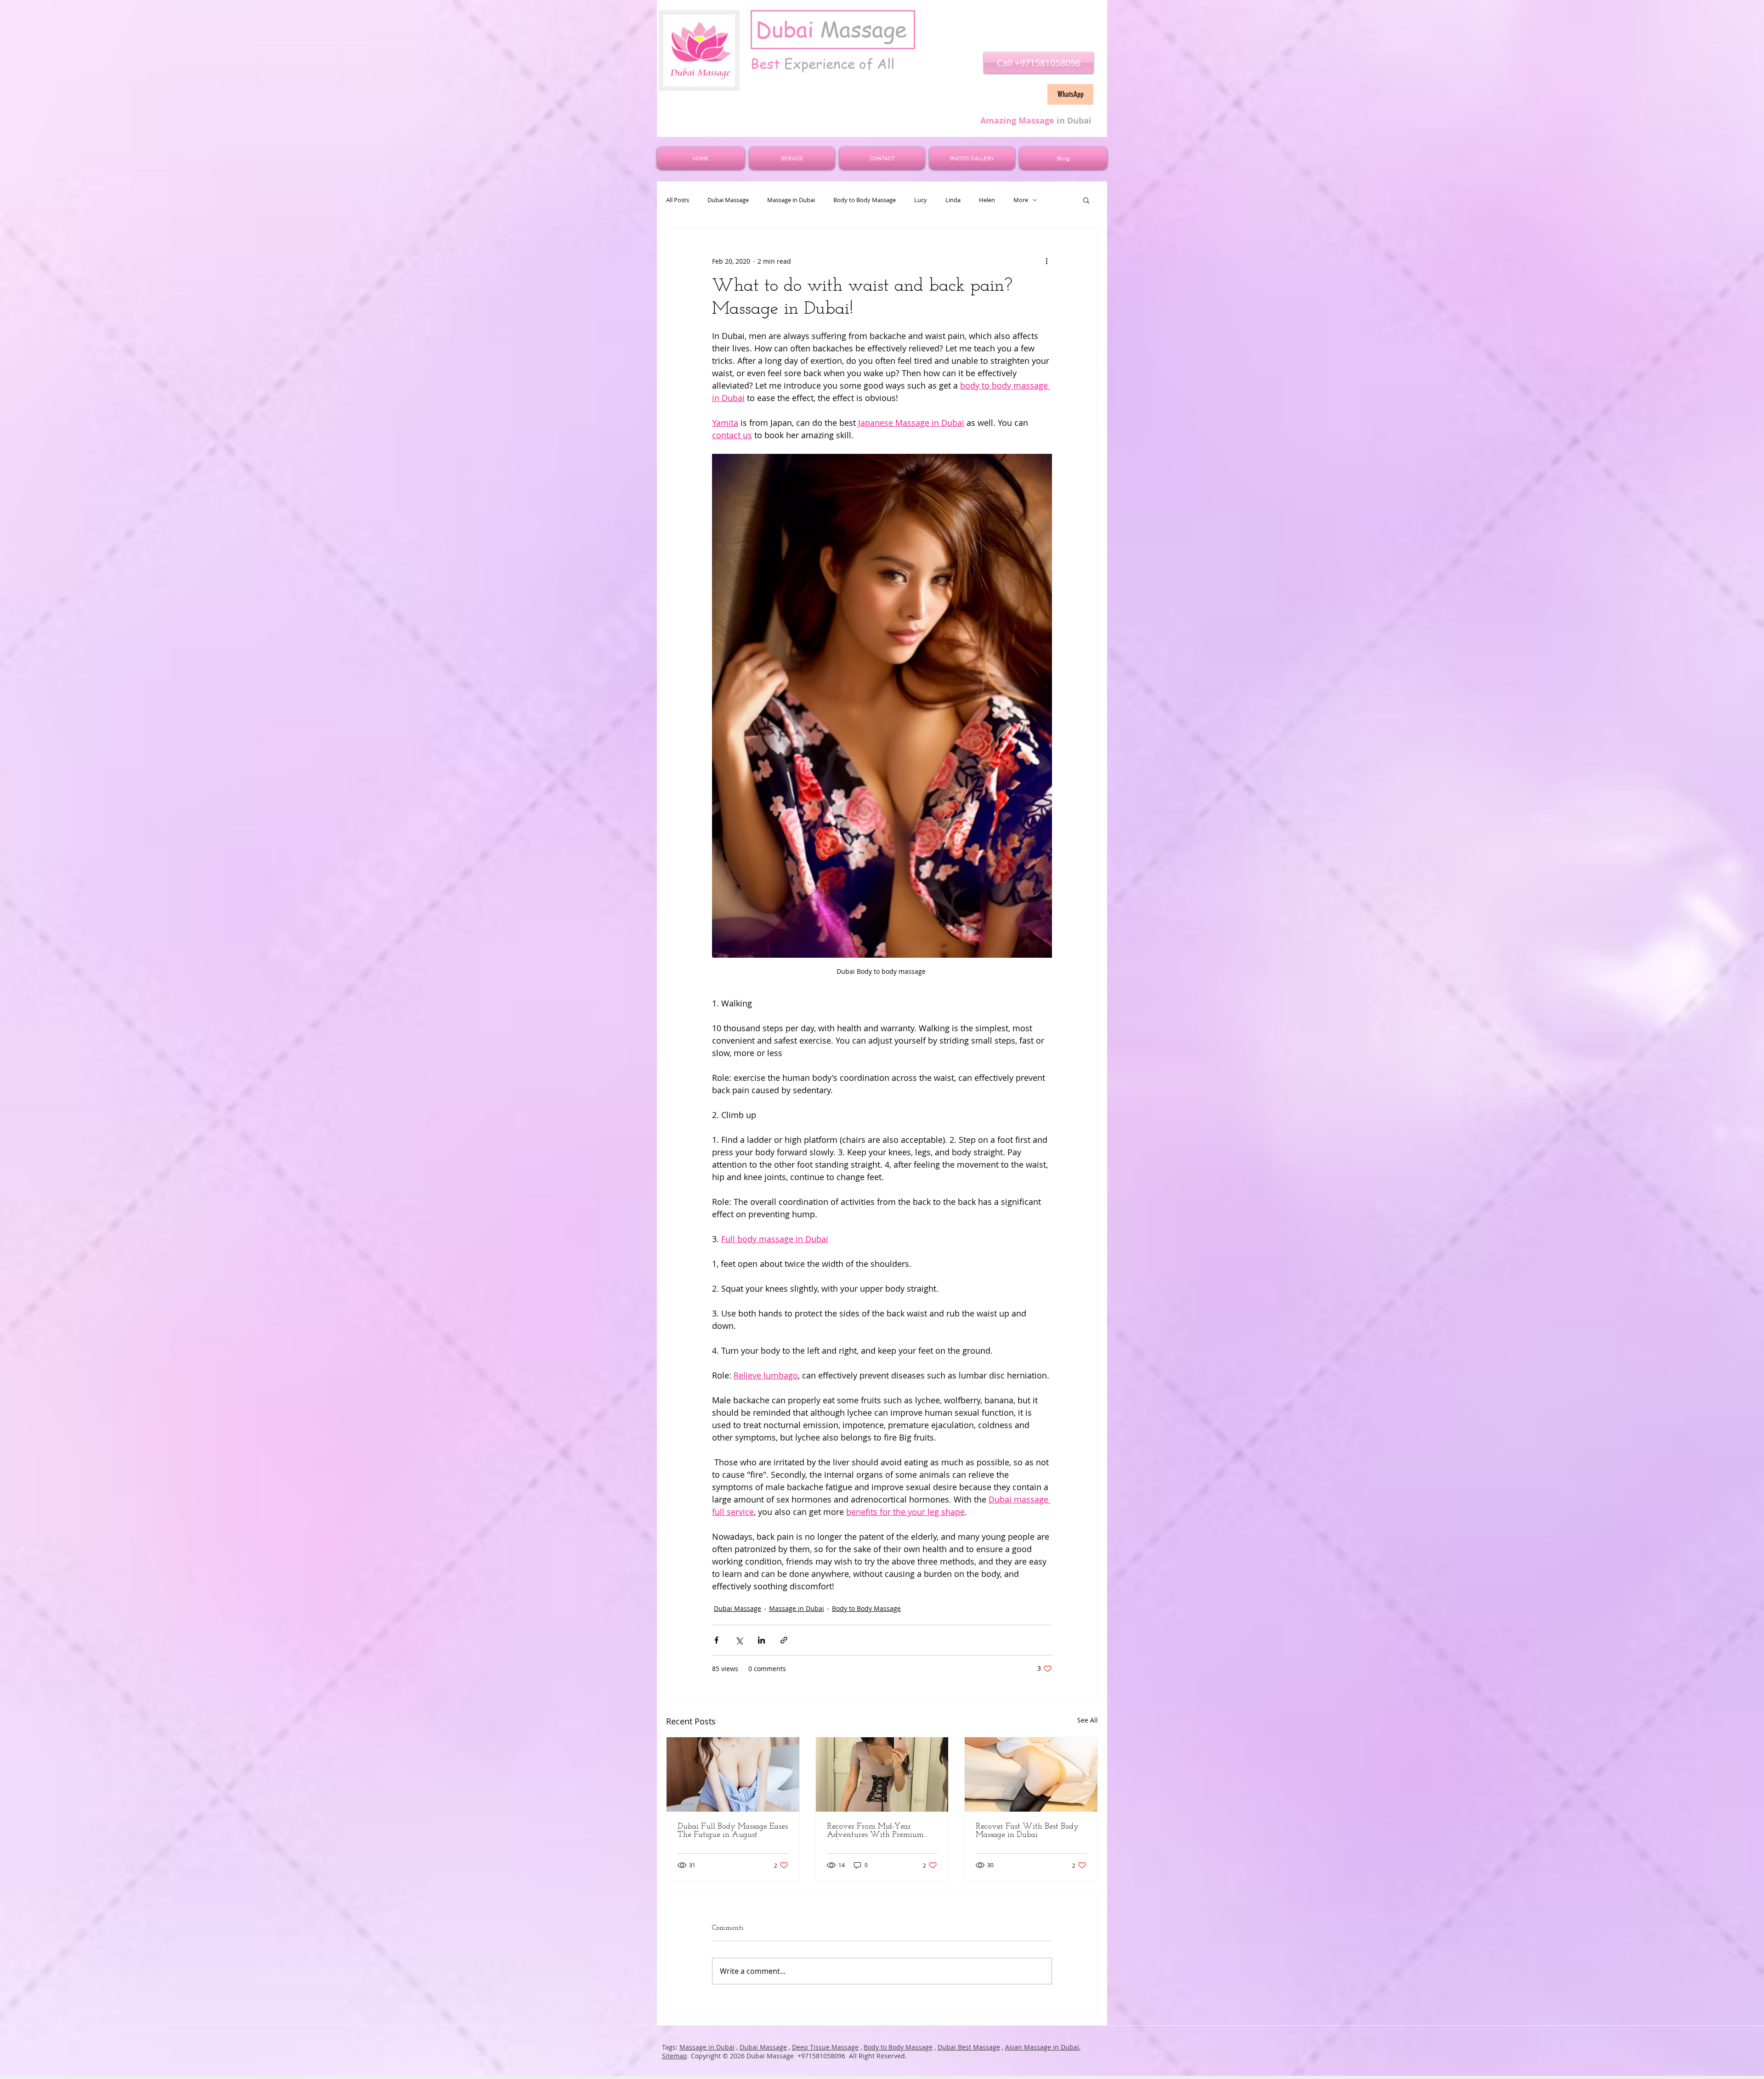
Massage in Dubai (791, 200)
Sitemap (675, 2056)
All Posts (678, 200)
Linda (953, 200)
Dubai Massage (728, 200)
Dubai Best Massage (969, 2047)
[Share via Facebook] (716, 1640)
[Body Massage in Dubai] (1031, 1774)
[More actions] (1046, 261)
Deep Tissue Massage (825, 2047)
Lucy (921, 200)
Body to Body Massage (865, 200)
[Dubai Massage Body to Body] (882, 1774)
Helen (987, 200)
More (1021, 200)
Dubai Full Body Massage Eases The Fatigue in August (733, 1831)
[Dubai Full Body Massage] (733, 1774)
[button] (1086, 200)
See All (1088, 1720)
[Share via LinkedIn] (761, 1640)
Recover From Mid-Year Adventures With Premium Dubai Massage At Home (875, 1831)
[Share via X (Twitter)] (739, 1640)
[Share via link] (784, 1640)
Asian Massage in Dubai (1042, 2047)
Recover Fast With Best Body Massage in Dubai (1027, 1831)
